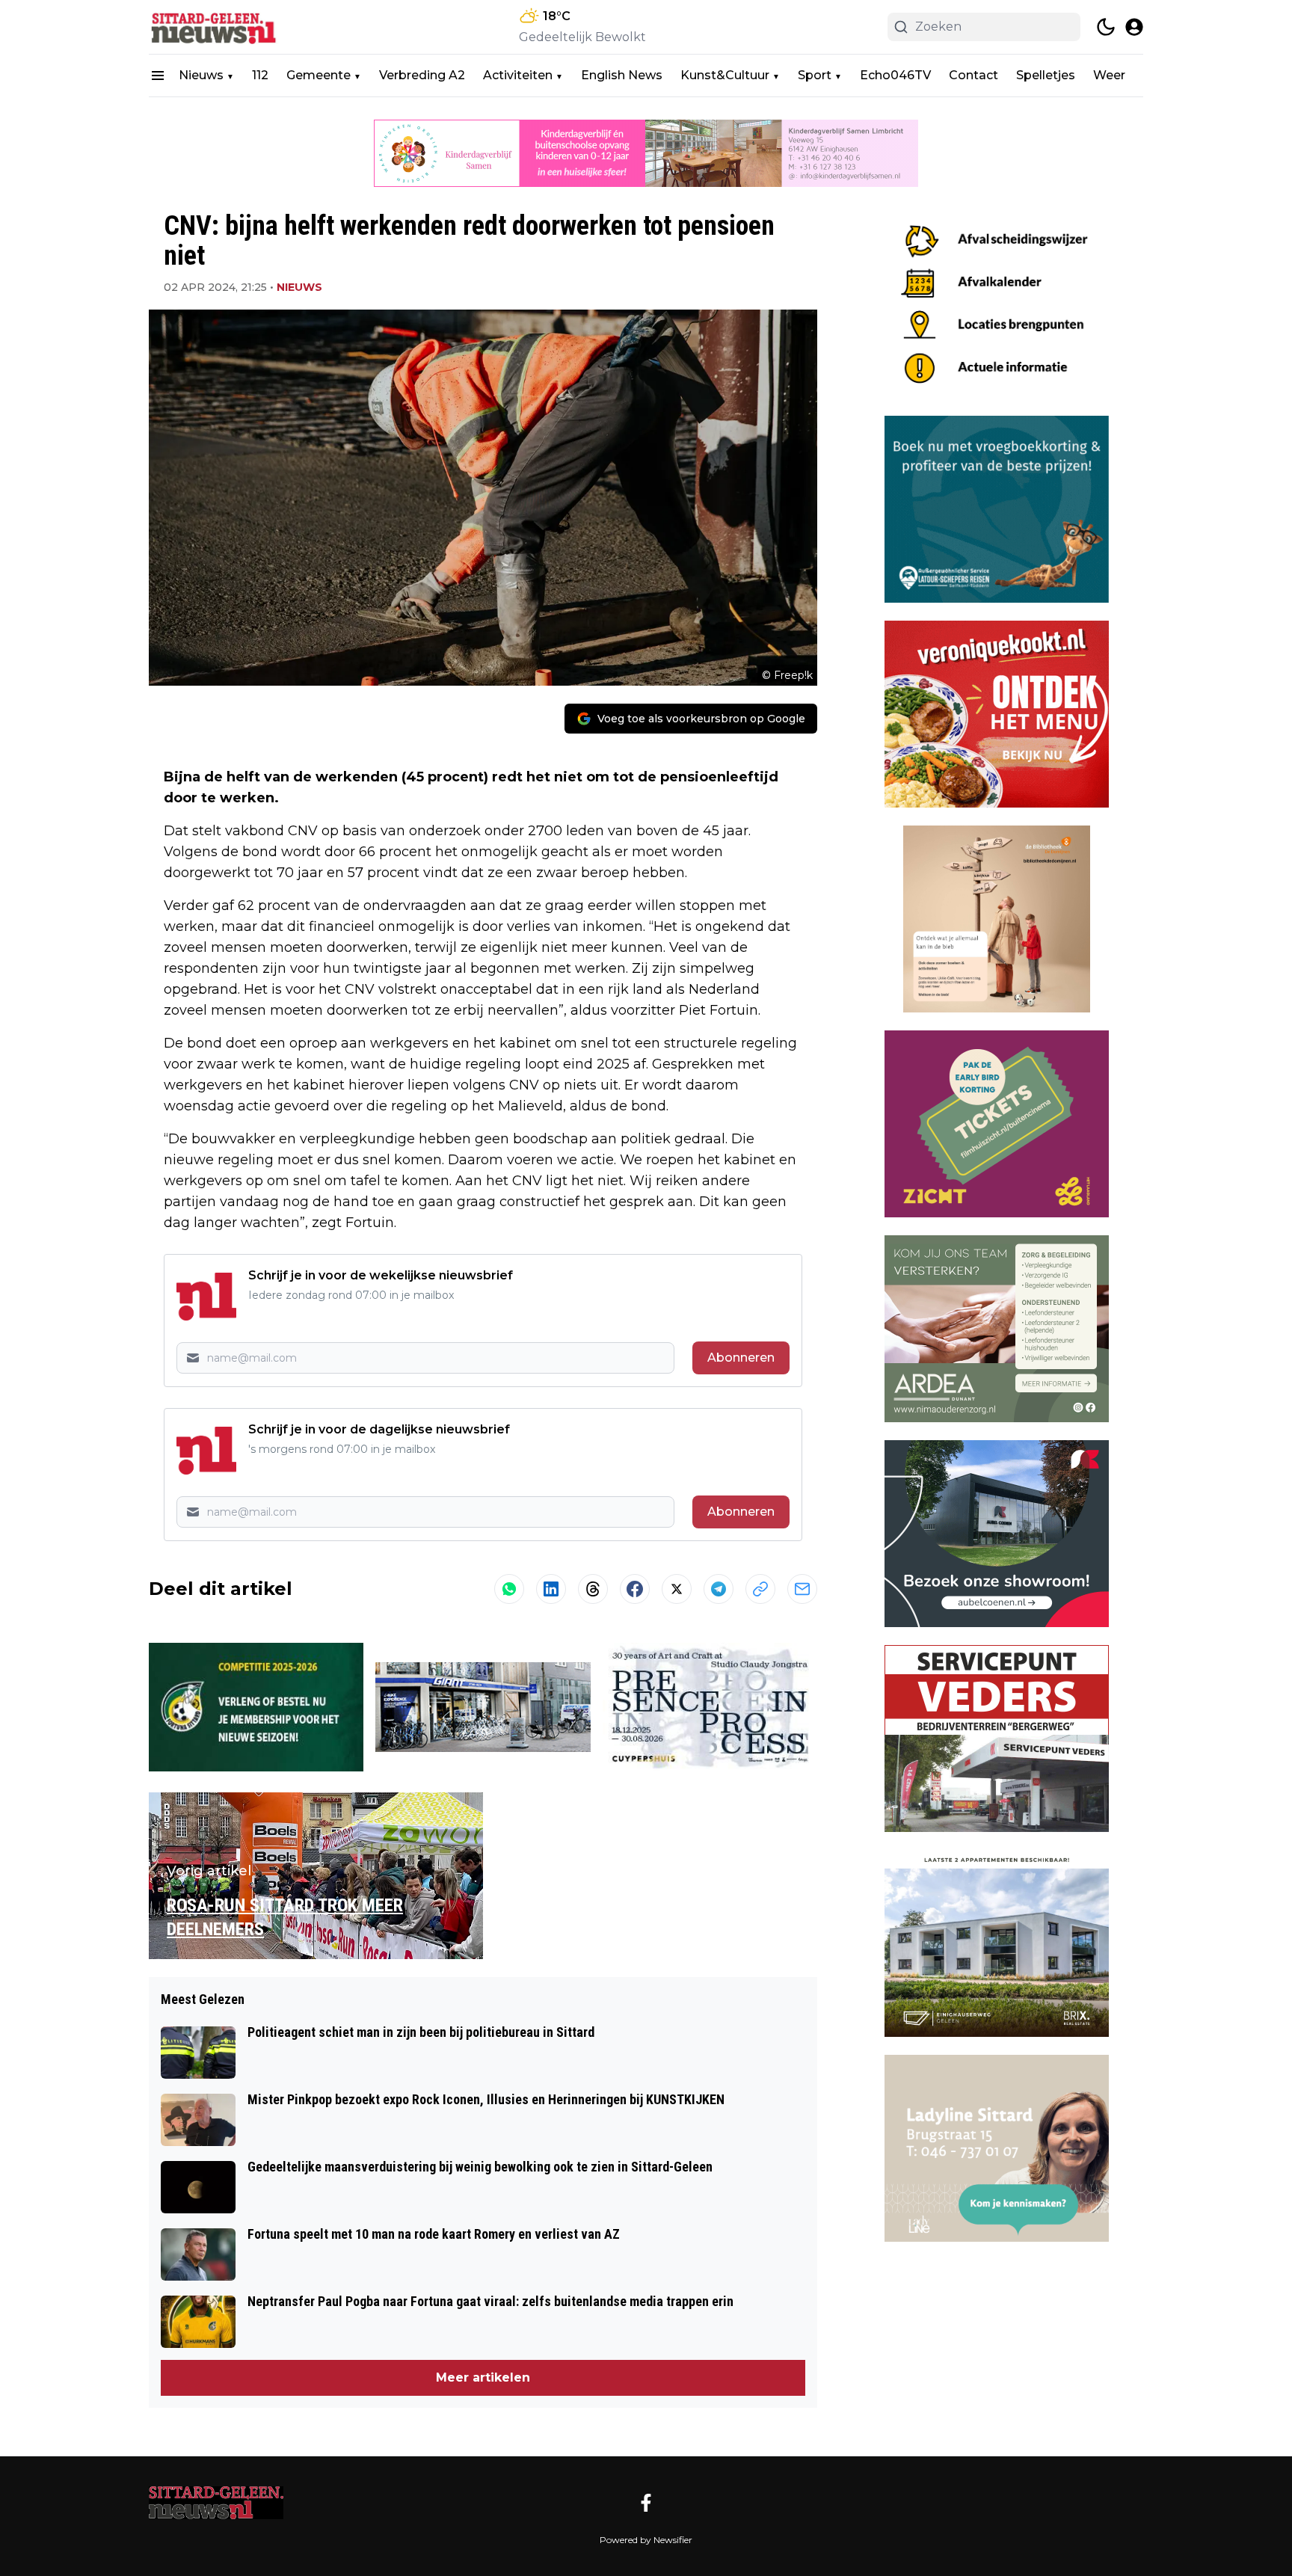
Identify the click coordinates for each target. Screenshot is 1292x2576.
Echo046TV (895, 75)
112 (260, 75)
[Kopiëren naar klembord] (760, 1589)
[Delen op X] (677, 1589)
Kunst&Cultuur (725, 75)
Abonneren (741, 1358)
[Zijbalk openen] (158, 76)
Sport (815, 75)
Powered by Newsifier (646, 2540)
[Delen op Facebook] (635, 1589)
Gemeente (319, 75)
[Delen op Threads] (593, 1589)
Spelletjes (1046, 75)
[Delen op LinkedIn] (551, 1589)
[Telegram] (719, 1589)
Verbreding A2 (422, 75)
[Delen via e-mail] (802, 1589)
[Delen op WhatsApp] (509, 1589)
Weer (1109, 75)
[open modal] (1134, 27)
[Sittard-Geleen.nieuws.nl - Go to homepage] (216, 2503)
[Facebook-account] (646, 2503)
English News (622, 75)
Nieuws (201, 75)
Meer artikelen (483, 2377)
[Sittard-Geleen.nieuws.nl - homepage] (216, 27)
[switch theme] (1106, 27)
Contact (973, 75)
